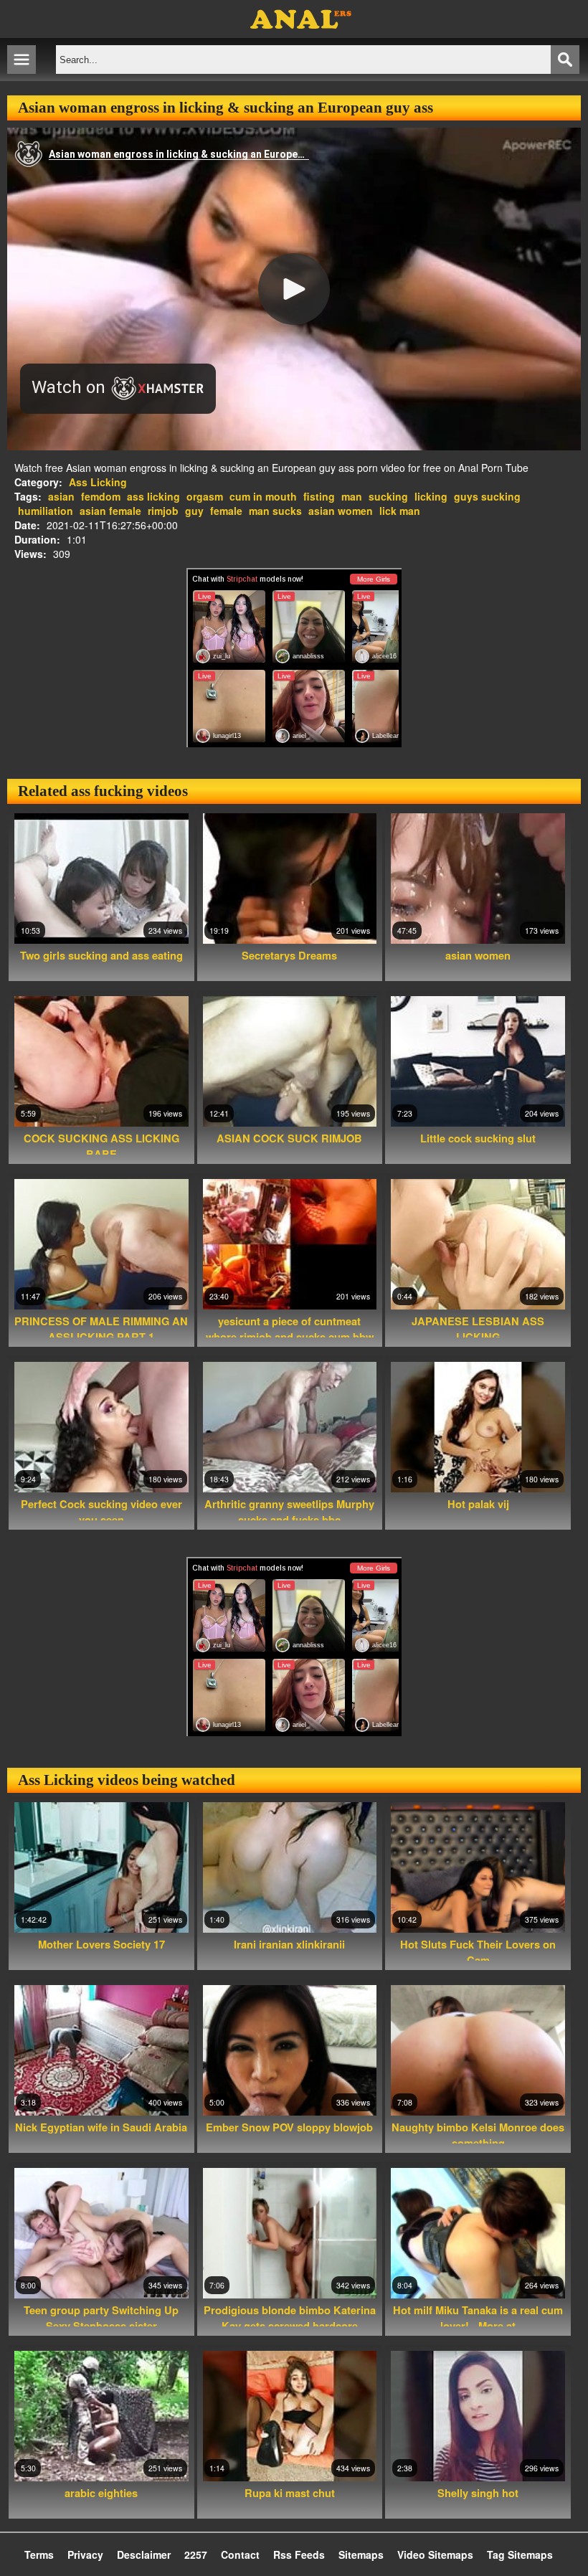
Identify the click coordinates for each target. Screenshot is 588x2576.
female (226, 511)
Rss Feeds (299, 2554)
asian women (341, 511)
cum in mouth (263, 496)
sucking (388, 496)
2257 (196, 2554)
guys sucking (487, 496)
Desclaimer (144, 2554)
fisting (319, 496)
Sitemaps (361, 2554)
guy (194, 511)
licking (431, 496)
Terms (39, 2554)
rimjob (163, 511)
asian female (110, 511)
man (352, 496)
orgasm (205, 496)
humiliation (46, 511)
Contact (240, 2554)
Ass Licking (98, 482)
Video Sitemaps (435, 2554)
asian (61, 496)
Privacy (85, 2554)
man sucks (275, 511)
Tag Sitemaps (520, 2554)
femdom (101, 496)
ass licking (153, 496)
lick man (400, 511)
